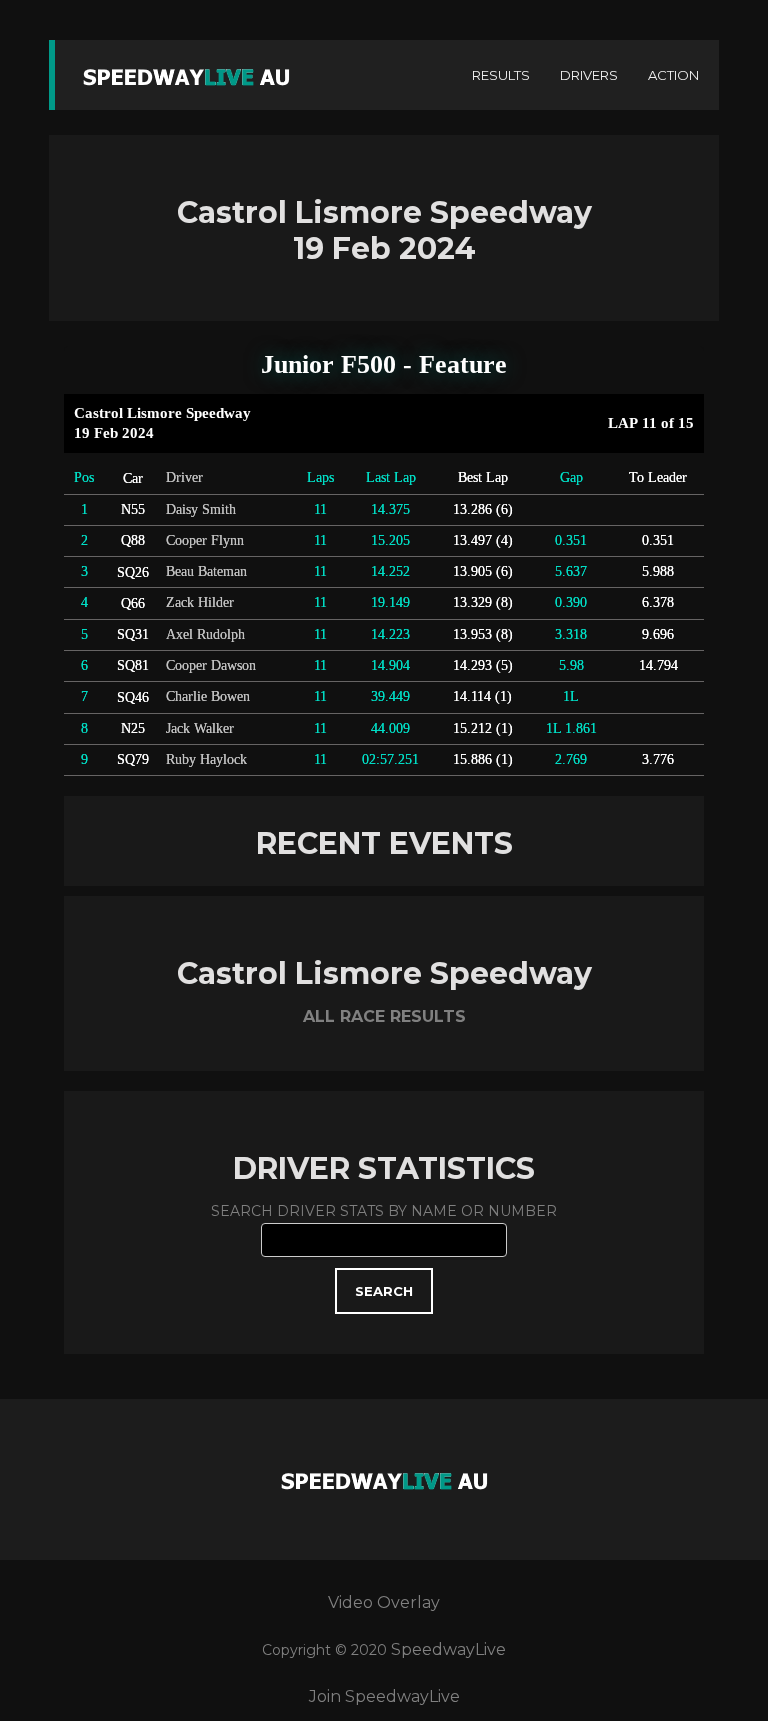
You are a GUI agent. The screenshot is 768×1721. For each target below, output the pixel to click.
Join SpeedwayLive (384, 1696)
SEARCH (384, 1291)
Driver (184, 477)
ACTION (673, 75)
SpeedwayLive (448, 1649)
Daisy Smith (201, 509)
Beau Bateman (206, 571)
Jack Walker (200, 728)
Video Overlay (384, 1602)
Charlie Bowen (208, 696)
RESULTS (501, 75)
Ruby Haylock (206, 759)
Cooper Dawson (211, 665)
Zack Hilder (200, 602)
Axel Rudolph (205, 634)
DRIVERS (589, 75)
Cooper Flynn (205, 540)
